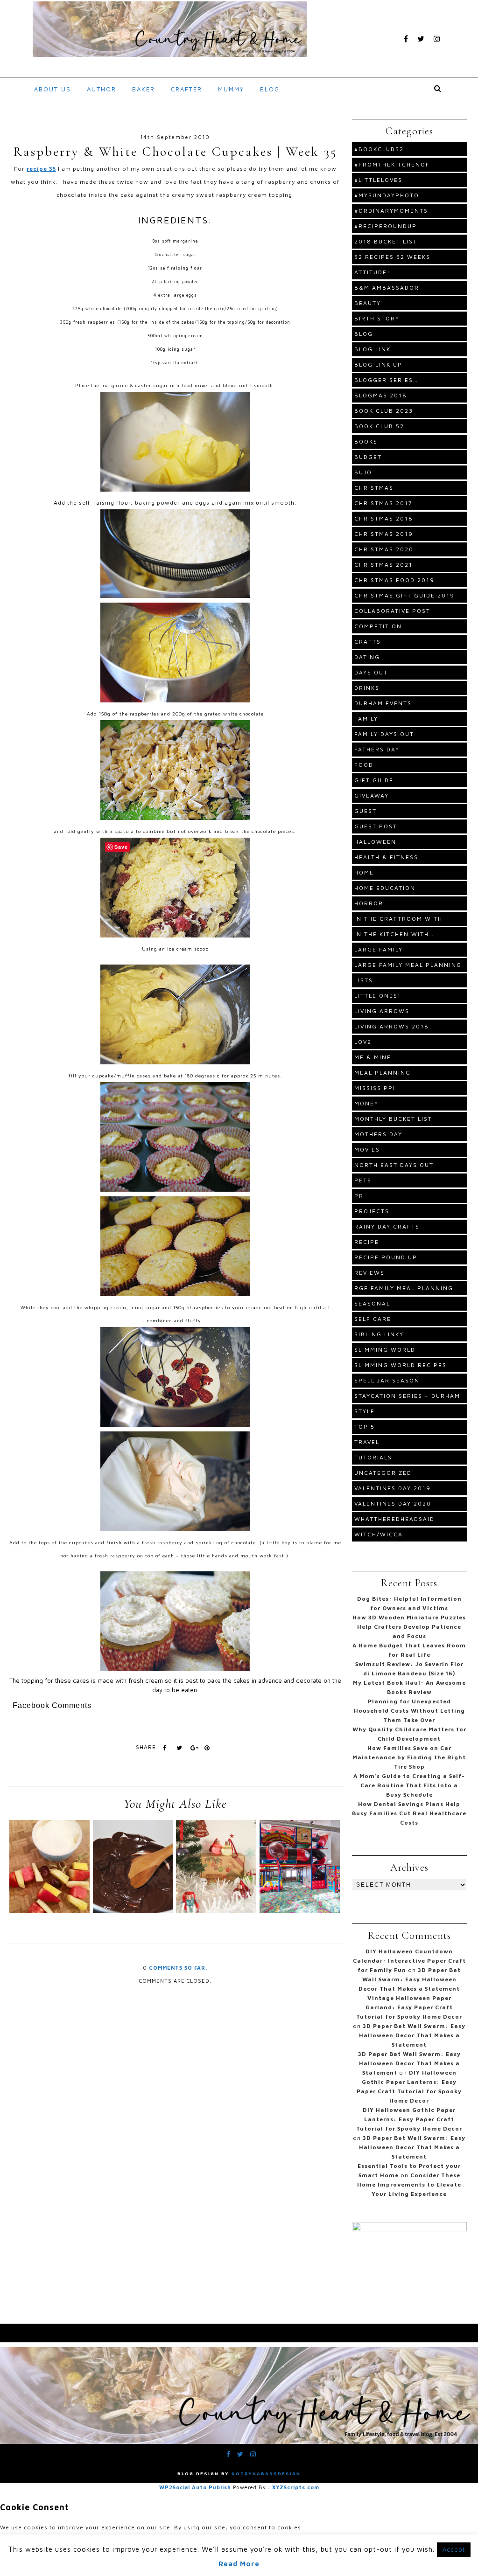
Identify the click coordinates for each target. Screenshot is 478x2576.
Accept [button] (454, 2549)
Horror (369, 903)
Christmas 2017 (383, 503)
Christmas (374, 488)
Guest (366, 811)
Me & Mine (373, 1057)
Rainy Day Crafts (387, 1226)
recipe (367, 1242)
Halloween (375, 842)
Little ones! (378, 996)
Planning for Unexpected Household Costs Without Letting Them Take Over (409, 1711)
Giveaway (372, 795)
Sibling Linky (379, 1334)
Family (366, 719)
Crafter (186, 89)
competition (378, 626)
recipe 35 (41, 169)
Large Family (379, 949)
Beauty (368, 303)
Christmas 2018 (384, 518)
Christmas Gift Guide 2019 (404, 595)
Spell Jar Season (387, 1380)
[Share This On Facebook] (165, 1748)
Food (364, 765)
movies (367, 1149)
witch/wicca (379, 1534)
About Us (53, 89)
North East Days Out (394, 1165)
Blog (270, 89)
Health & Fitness (386, 857)
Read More (239, 2564)
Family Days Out (384, 734)
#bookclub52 (379, 149)
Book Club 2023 (384, 411)
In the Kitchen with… (394, 934)
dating (367, 657)
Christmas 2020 (384, 549)
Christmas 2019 (384, 534)
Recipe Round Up (386, 1257)
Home (364, 872)
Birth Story (377, 318)
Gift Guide (374, 780)
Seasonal (372, 1303)
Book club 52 (379, 426)
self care (373, 1319)
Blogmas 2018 (381, 395)
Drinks (367, 688)
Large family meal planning (408, 965)
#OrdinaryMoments (391, 211)
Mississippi (375, 1088)
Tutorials (373, 1457)
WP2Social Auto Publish (195, 2487)
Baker (144, 89)
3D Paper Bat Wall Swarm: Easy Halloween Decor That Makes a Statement (410, 1979)
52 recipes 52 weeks (392, 257)
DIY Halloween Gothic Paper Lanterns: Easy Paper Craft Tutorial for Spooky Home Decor (409, 2119)
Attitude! (372, 272)
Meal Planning (383, 1073)
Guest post (376, 826)
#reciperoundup (386, 226)
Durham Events (383, 703)
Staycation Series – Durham (407, 1396)
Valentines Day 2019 (393, 1488)
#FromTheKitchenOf (392, 164)
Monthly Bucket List (393, 1119)
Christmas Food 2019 (394, 580)
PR (359, 1196)
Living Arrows (382, 1011)
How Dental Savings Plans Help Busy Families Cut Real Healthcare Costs (409, 1813)
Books (366, 441)
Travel (367, 1442)
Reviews (369, 1273)
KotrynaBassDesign (266, 2473)
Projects (372, 1211)
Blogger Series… (386, 380)
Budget (368, 457)
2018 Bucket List (386, 241)
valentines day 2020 (393, 1503)
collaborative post (392, 611)
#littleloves (378, 180)
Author (102, 89)
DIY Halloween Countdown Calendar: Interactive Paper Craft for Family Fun (409, 1961)
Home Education (385, 888)
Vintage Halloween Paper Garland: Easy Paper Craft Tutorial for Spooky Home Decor (409, 2007)
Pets (363, 1180)
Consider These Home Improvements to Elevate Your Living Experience (409, 2184)
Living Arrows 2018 (392, 1026)
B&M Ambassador (387, 288)
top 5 (365, 1427)
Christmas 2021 (383, 565)
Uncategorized (383, 1473)
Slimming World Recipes (401, 1365)
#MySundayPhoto (387, 195)
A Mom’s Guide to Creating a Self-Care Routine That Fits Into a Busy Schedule (409, 1785)
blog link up (378, 365)
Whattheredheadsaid (394, 1519)
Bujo (363, 472)
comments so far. (178, 1968)
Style (365, 1411)
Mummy (231, 89)
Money (366, 1103)
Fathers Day (377, 749)
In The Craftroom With (398, 919)
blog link (373, 349)
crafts (368, 642)
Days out (371, 672)
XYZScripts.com (296, 2487)
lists (364, 980)
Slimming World (385, 1350)
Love (363, 1042)
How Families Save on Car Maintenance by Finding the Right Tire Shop (409, 1757)
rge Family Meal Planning (404, 1288)
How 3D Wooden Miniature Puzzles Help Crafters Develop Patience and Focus (409, 1627)
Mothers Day (378, 1134)
